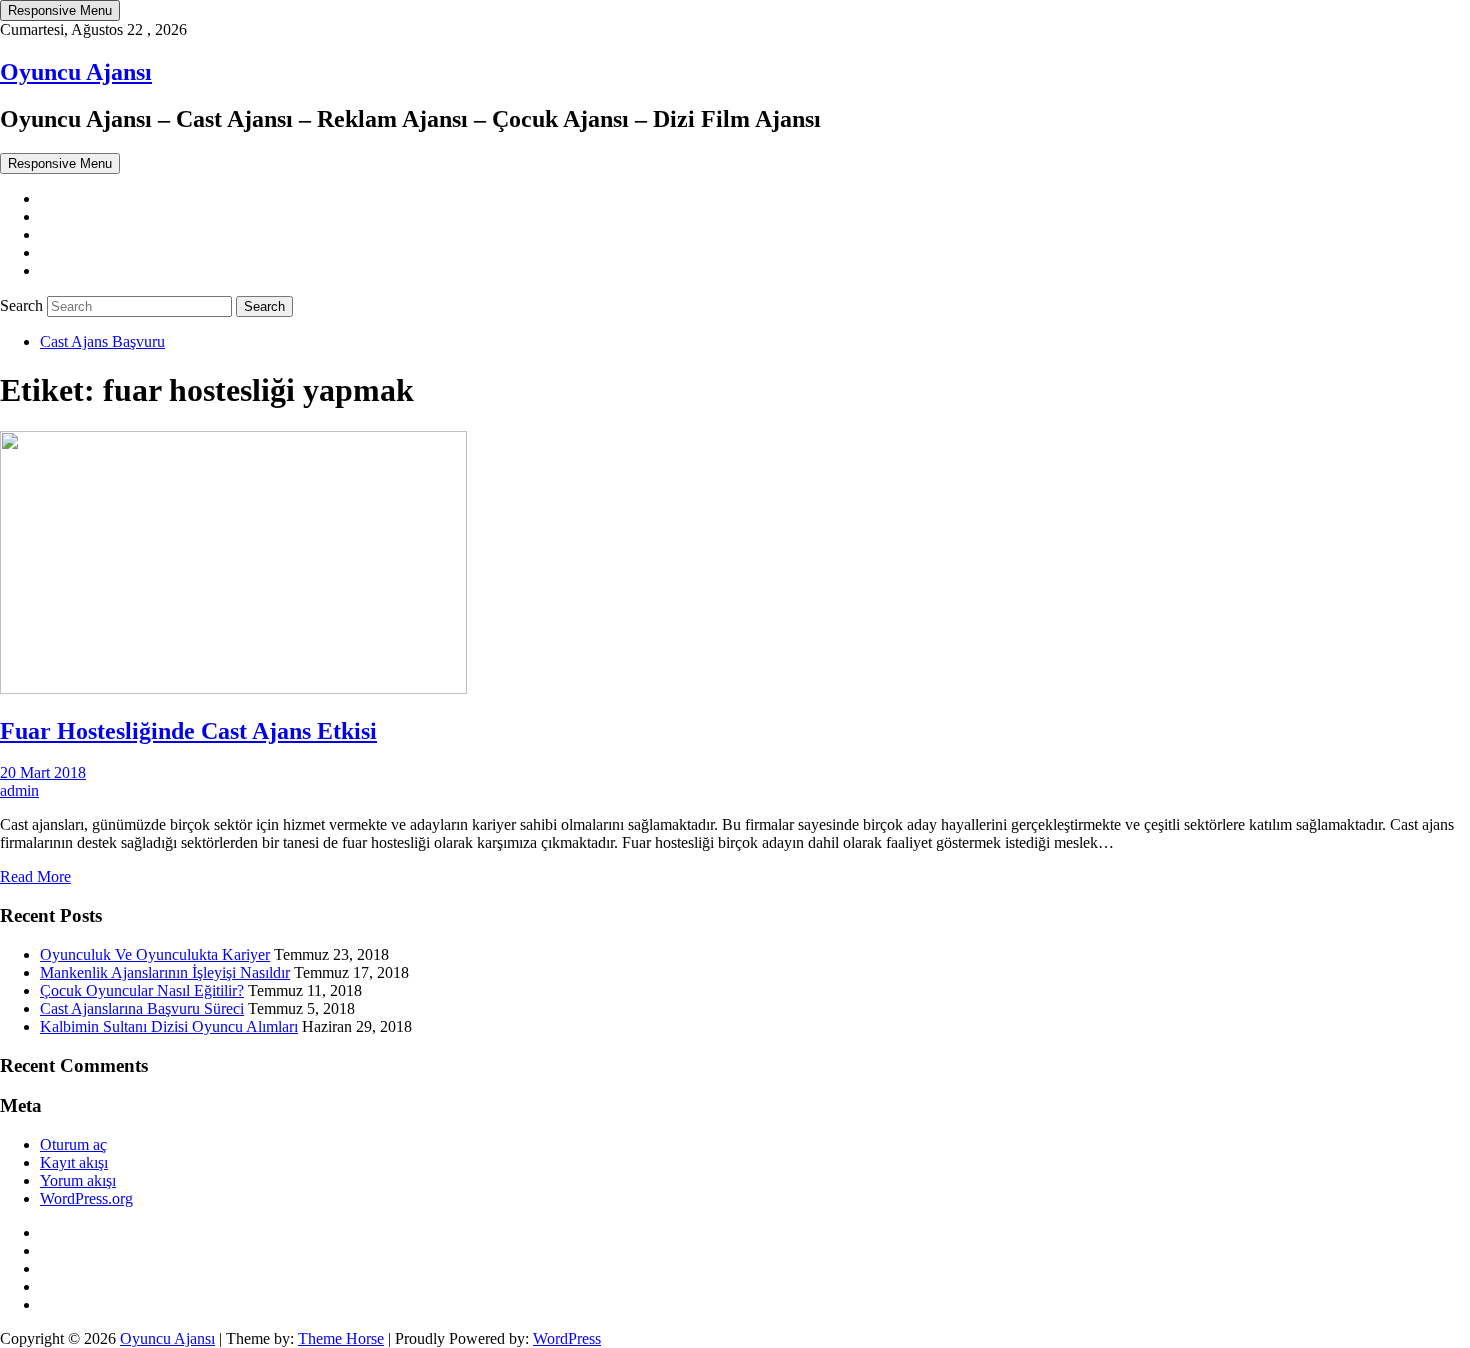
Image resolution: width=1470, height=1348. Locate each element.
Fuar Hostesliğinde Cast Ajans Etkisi (188, 731)
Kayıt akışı (74, 1162)
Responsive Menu (60, 10)
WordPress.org (86, 1198)
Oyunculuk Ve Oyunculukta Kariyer (155, 954)
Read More (35, 876)
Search (23, 305)
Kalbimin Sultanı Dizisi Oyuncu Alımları (169, 1026)
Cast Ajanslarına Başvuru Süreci (142, 1008)
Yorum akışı (78, 1180)
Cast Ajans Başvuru (102, 341)
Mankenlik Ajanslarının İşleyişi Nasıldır (165, 972)
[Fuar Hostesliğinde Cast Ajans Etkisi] (233, 688)
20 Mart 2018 (43, 772)
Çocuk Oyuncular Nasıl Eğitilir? (142, 990)
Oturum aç (73, 1144)
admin (19, 790)
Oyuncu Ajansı (76, 72)
